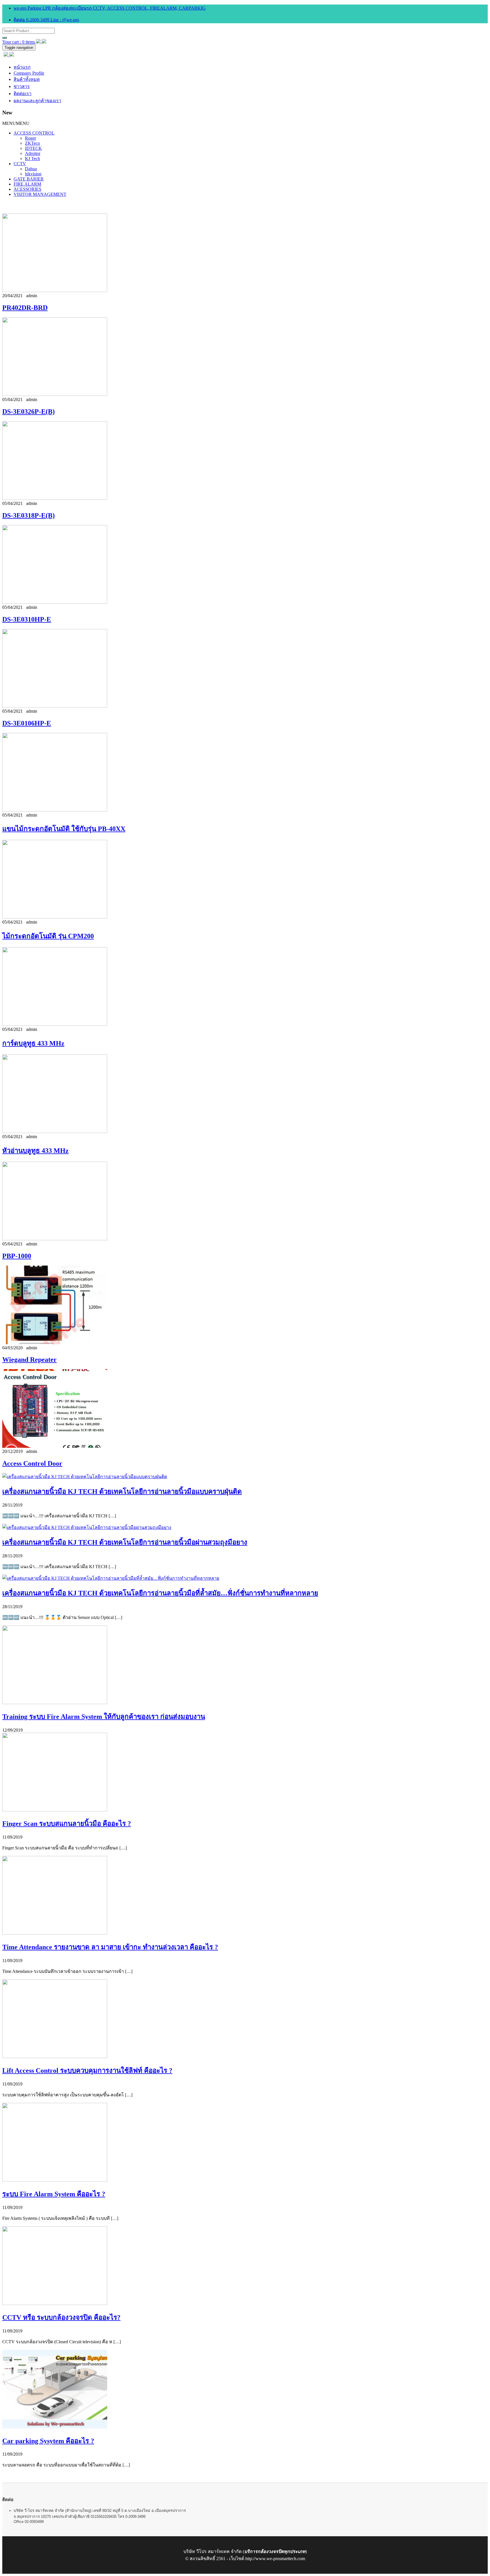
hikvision (33, 174)
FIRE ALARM (27, 184)
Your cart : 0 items (19, 42)
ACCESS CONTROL (34, 133)
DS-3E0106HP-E (27, 723)
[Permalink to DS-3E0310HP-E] (55, 602)
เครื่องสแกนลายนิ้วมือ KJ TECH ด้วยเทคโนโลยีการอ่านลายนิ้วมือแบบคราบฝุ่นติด (122, 1492)
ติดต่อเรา (23, 94)
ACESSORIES (28, 189)
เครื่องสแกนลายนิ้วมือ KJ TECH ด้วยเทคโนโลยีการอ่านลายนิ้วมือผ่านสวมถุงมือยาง (125, 1542)
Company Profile (29, 73)
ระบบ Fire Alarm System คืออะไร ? (54, 2194)
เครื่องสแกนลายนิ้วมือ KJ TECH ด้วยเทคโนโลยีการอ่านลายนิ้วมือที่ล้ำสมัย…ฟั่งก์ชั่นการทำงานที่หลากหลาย (160, 1593)
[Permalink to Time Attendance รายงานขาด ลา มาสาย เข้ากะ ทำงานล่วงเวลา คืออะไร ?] (55, 1933)
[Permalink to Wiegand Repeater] (55, 1343)
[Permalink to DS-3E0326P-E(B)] (55, 394)
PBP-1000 (17, 1256)
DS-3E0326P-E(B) (28, 412)
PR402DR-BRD (25, 308)
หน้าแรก (22, 67)
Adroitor (33, 153)
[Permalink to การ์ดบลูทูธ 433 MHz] (55, 1024)
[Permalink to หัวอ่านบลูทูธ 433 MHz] (55, 1131)
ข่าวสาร (22, 86)
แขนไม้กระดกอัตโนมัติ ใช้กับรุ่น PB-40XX (64, 829)
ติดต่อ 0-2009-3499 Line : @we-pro (46, 20)
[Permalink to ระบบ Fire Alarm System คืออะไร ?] (55, 2180)
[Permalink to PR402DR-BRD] (55, 290)
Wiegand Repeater (29, 1360)
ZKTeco (32, 143)
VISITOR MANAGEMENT (40, 194)
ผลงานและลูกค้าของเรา (37, 101)
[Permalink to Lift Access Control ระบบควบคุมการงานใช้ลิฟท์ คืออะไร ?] (55, 2056)
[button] (16, 123)
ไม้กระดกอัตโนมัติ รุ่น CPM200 (48, 936)
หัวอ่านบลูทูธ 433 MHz (35, 1151)
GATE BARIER (29, 179)
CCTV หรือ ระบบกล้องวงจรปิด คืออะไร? (61, 2317)
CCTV (20, 164)
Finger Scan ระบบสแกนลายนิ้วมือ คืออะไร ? (67, 1824)
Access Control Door (32, 1463)
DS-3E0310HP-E (27, 619)
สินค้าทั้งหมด (27, 79)
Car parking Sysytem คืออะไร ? (48, 2441)
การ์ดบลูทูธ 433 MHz (33, 1043)
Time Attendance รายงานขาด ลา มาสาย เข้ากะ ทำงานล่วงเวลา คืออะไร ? (110, 1947)
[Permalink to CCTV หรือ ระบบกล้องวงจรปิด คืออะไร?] (55, 2303)
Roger (30, 138)
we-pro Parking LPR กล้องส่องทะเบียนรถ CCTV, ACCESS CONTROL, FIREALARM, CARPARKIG (110, 8)
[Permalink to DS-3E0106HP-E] (55, 706)
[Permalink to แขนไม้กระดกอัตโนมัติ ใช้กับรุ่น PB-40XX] (55, 810)
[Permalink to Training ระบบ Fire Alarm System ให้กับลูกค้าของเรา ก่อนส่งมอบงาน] (55, 1703)
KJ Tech (32, 159)
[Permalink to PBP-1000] (55, 1239)
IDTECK (33, 148)
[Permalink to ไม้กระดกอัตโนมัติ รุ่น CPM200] (55, 917)
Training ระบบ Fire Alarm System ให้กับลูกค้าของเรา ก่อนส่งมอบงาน (104, 1717)
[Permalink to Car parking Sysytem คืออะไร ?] (55, 2427)
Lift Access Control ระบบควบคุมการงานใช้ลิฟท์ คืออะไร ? (87, 2071)
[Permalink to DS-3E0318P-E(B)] (55, 498)
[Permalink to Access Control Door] (55, 1446)
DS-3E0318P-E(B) (28, 515)
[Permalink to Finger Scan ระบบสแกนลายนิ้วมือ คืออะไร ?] (55, 1810)
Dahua (31, 169)
